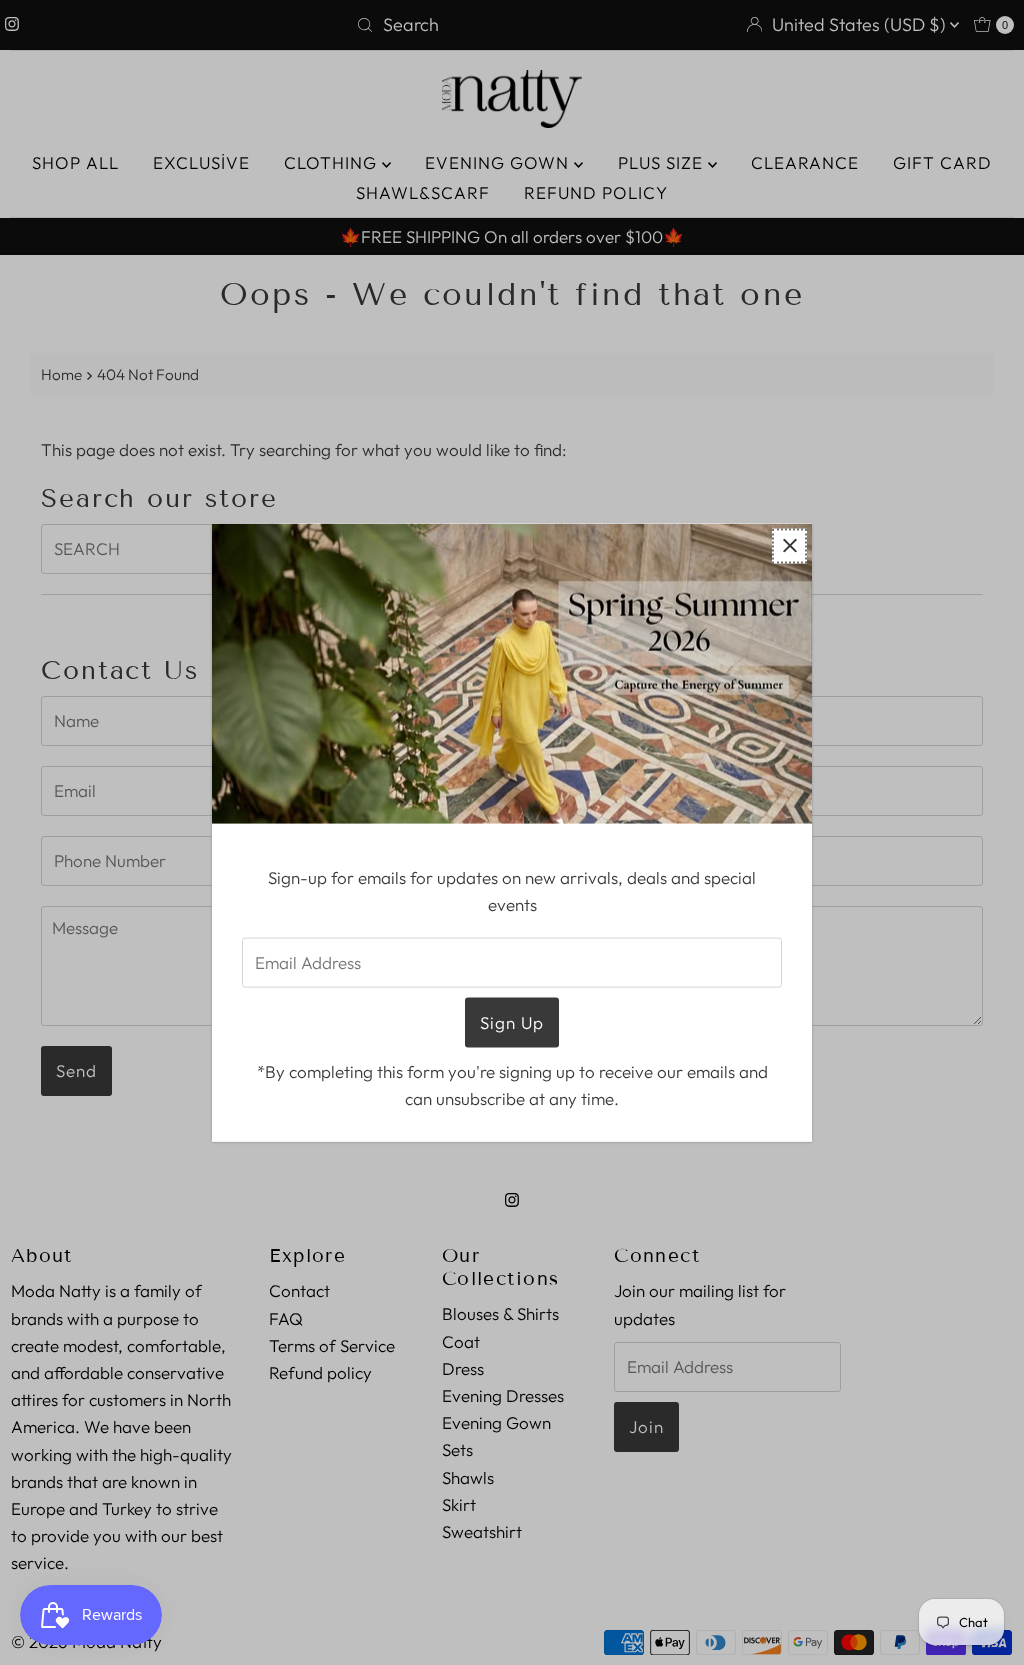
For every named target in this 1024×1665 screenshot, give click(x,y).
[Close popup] (789, 545)
